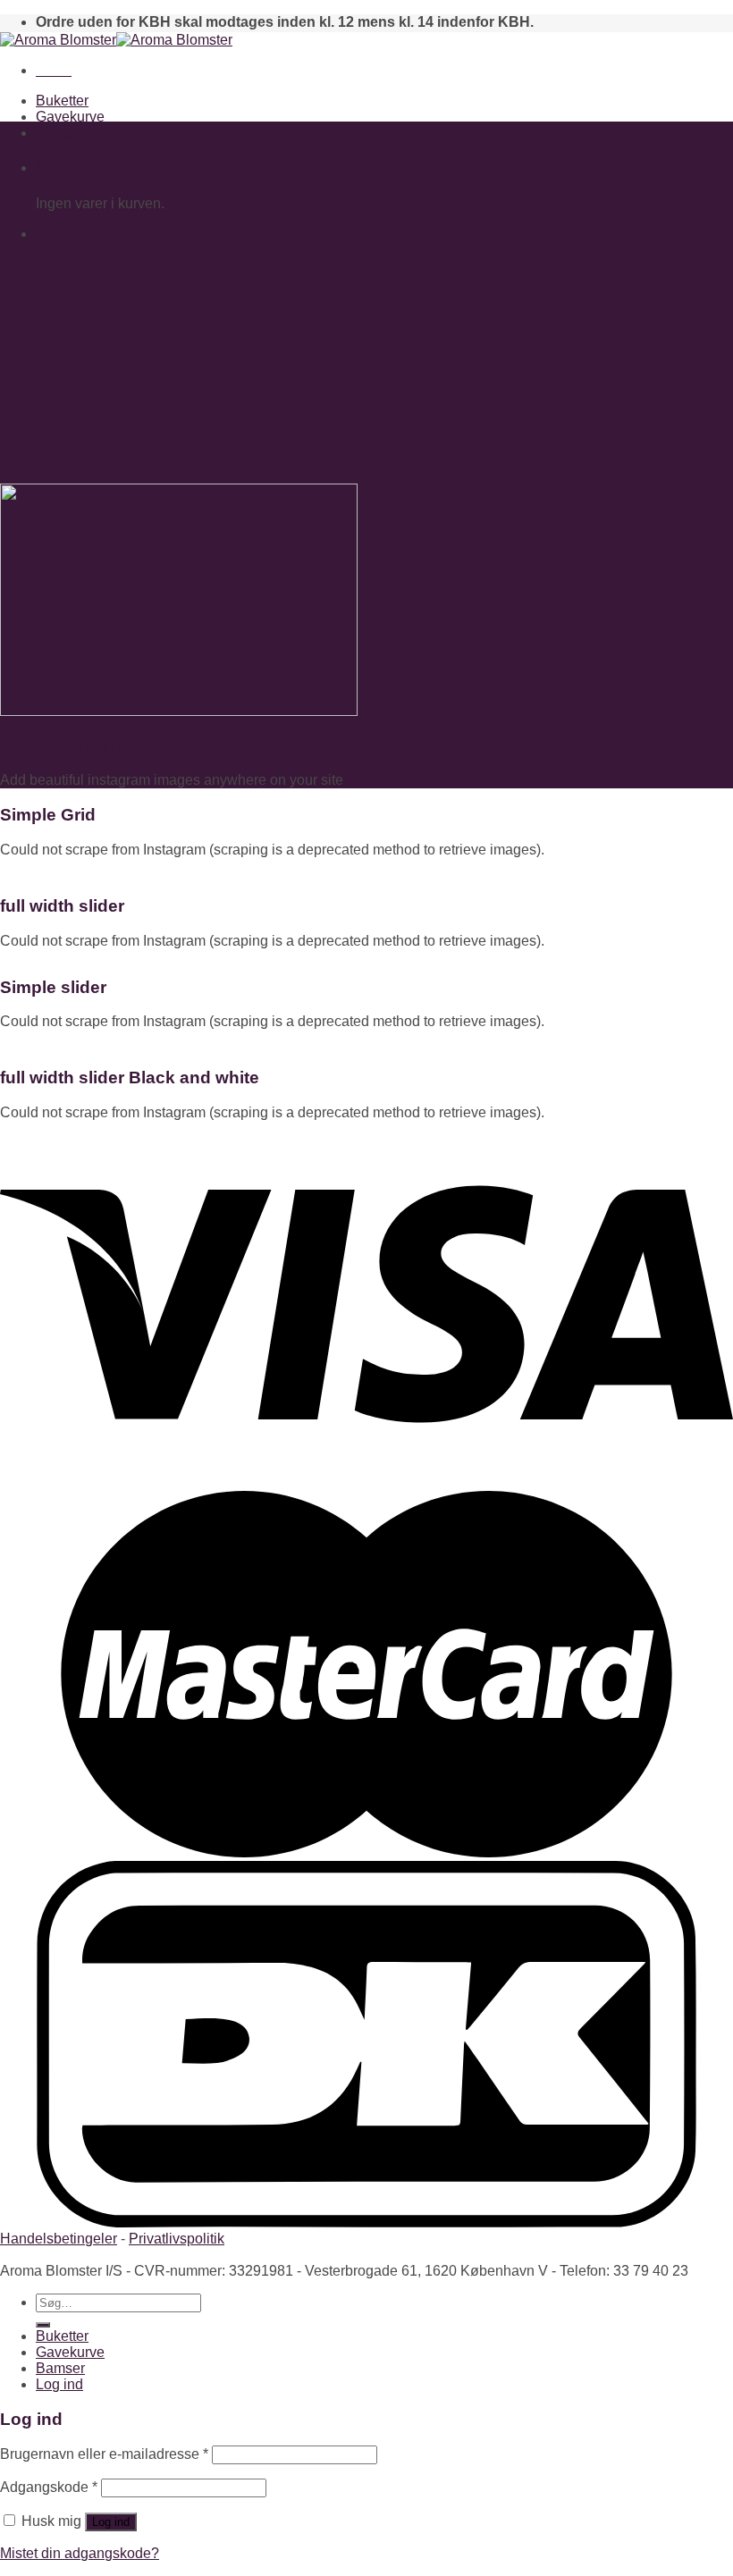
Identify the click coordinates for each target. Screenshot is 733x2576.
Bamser (60, 133)
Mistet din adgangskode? (80, 2553)
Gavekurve (70, 117)
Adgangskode (49, 2487)
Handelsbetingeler (59, 2239)
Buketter (62, 101)
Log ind (111, 2522)
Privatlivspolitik (177, 2239)
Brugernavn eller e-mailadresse (104, 2454)
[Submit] (43, 2325)
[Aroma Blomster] (116, 40)
